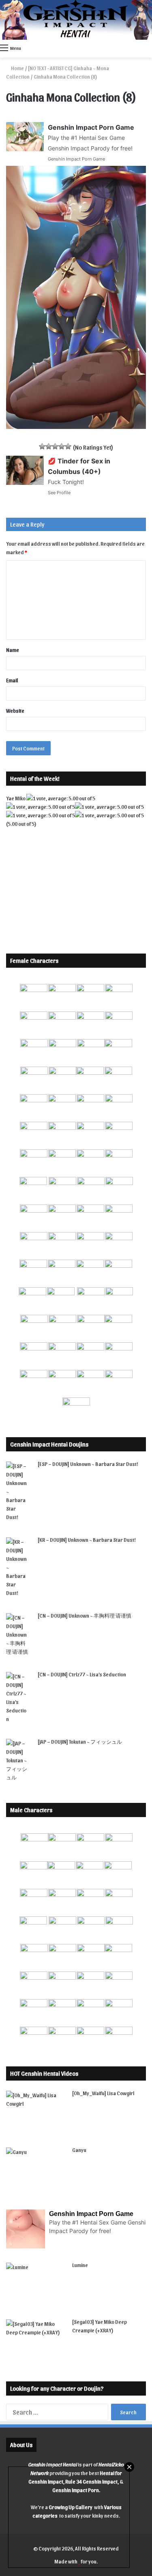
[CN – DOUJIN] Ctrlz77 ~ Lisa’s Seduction (82, 1674)
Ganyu (79, 2150)
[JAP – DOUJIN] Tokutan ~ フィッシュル (80, 1741)
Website (15, 710)
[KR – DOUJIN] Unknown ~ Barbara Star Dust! (87, 1540)
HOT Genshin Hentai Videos (44, 2073)
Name (13, 650)
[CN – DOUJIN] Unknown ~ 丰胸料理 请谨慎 (85, 1615)
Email (12, 680)
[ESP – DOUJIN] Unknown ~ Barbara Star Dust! (88, 1464)
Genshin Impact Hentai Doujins (49, 1444)
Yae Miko (16, 798)
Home (17, 68)
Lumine (80, 2265)
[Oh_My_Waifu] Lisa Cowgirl (103, 2093)
